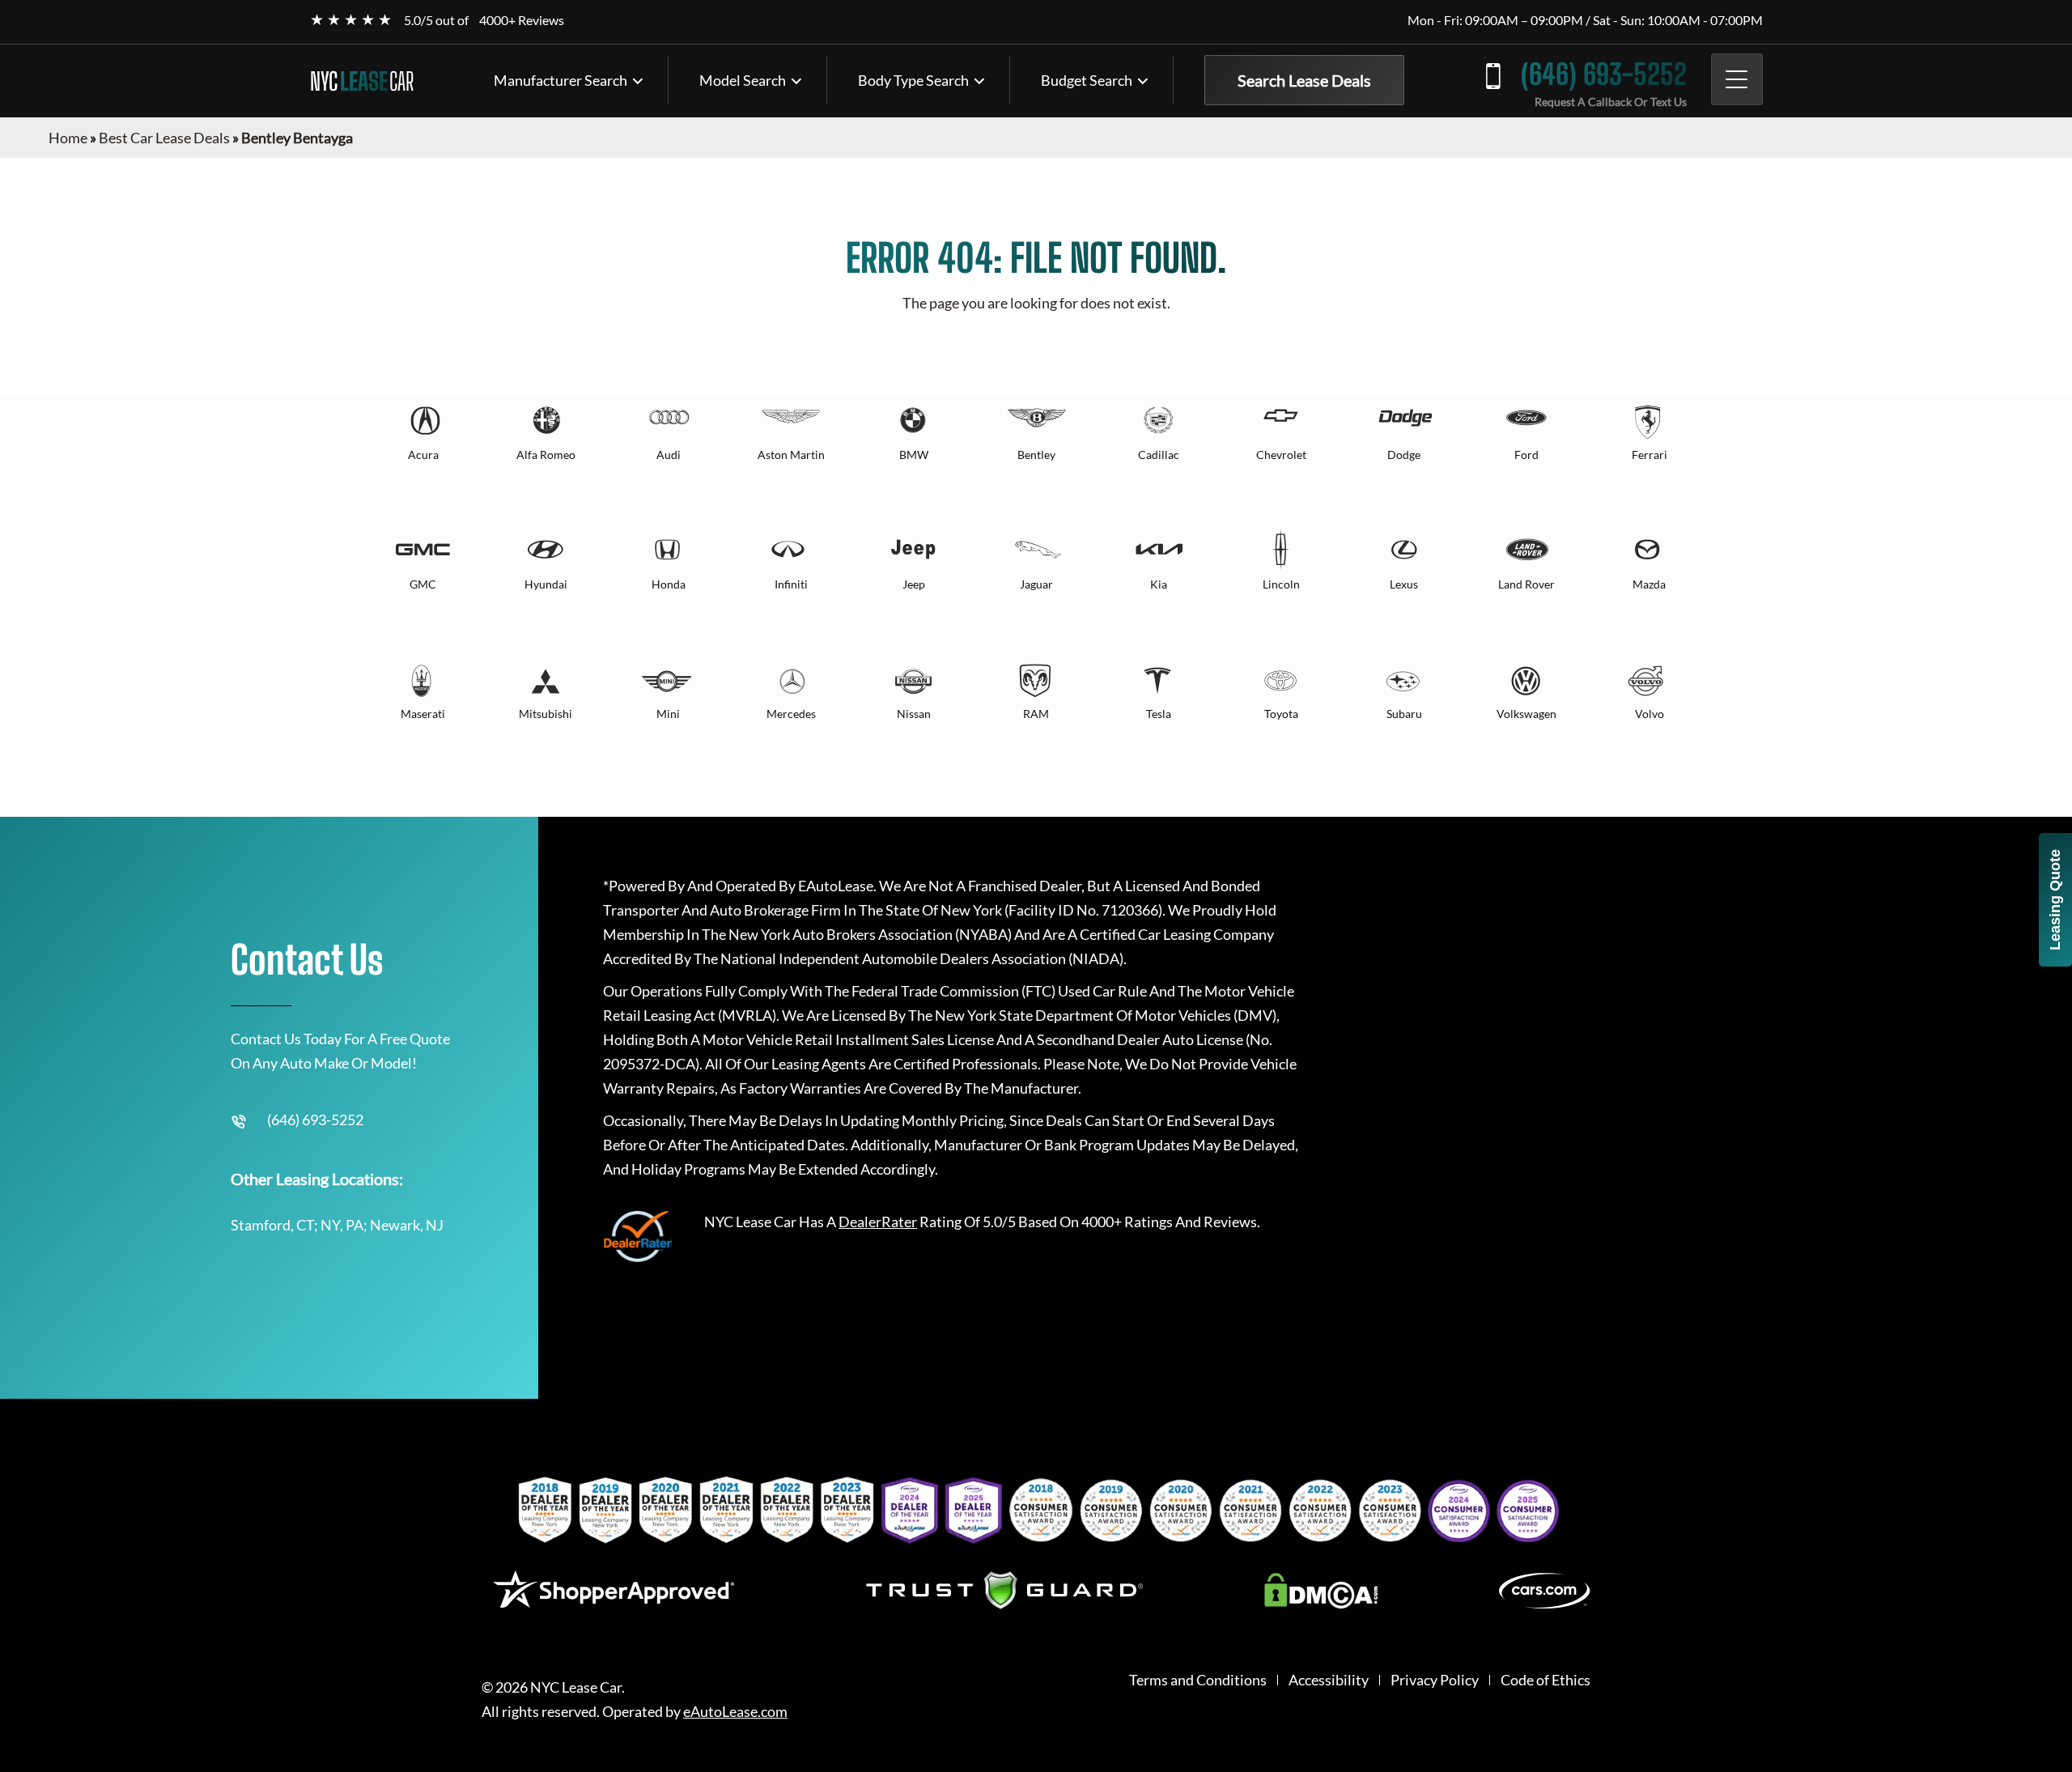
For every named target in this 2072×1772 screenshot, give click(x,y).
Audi (669, 455)
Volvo (1650, 714)
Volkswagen (1526, 714)
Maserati (423, 714)
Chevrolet (1281, 455)
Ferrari (1650, 455)
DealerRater (878, 1222)
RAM (1036, 714)
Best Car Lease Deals (164, 138)
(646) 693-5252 (1604, 74)
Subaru (1404, 714)
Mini (668, 714)
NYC (362, 81)
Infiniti (791, 584)
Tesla (1159, 714)
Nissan (914, 714)
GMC (423, 584)
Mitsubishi (546, 714)
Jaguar (1036, 584)
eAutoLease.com (735, 1712)
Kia (1159, 584)
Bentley (1036, 455)
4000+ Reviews (522, 20)
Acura (423, 455)
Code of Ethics (1546, 1680)
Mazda (1649, 584)
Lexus (1404, 584)
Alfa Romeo (546, 455)
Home (68, 138)
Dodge (1404, 455)
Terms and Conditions (1198, 1680)
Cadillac (1159, 455)
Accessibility (1329, 1680)
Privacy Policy (1435, 1680)
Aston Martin (791, 455)
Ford (1526, 455)
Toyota (1281, 714)
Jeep (914, 584)
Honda (669, 584)
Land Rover (1526, 584)
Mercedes (791, 714)
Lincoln (1281, 584)
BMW (914, 455)
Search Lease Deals (1304, 80)
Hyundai (546, 584)
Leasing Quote (2055, 900)
